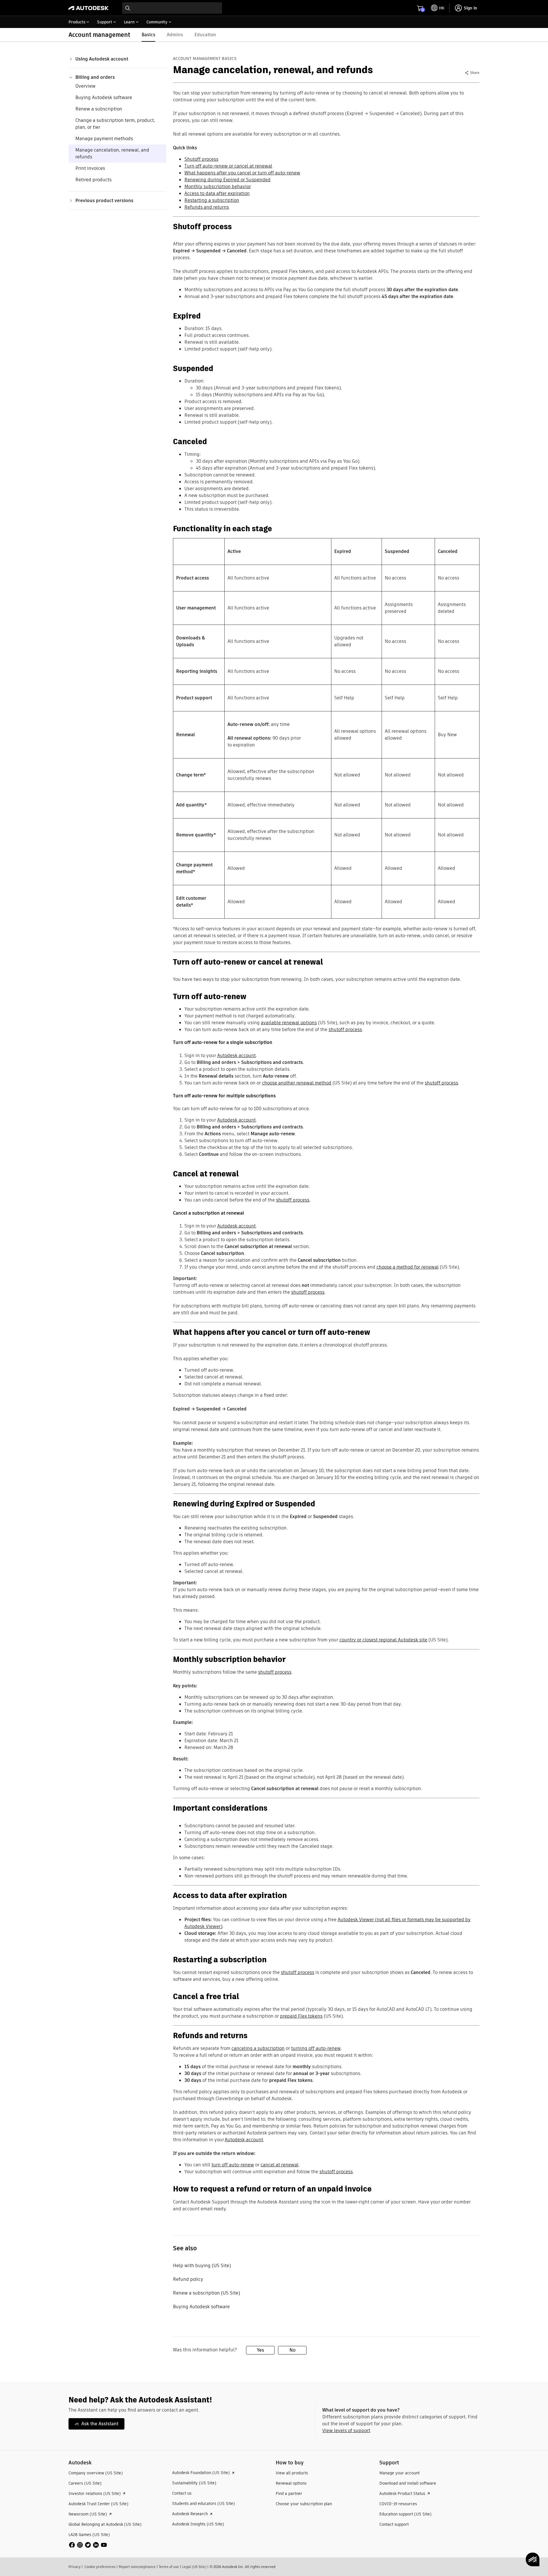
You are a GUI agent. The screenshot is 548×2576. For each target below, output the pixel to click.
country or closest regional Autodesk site (383, 1640)
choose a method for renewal (408, 1267)
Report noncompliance (137, 2567)
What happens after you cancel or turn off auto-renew (242, 173)
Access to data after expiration (217, 193)
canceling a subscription (258, 2048)
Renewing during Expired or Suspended (227, 180)
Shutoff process (201, 159)
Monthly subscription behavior (218, 187)
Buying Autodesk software (104, 97)
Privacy (74, 2567)
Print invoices (90, 168)
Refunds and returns (207, 207)
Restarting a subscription (212, 200)
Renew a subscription (99, 109)
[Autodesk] (88, 8)
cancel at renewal (280, 2165)
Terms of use (169, 2567)
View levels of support (346, 2431)
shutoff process (345, 1030)
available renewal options (289, 1023)
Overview (85, 86)
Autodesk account (236, 1055)
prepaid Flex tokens (301, 2016)
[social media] (88, 2545)
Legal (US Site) (194, 2567)
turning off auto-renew (316, 2048)
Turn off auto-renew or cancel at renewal (228, 166)
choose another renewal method (297, 1083)
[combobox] (172, 8)
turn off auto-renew (233, 2165)
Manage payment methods (104, 139)
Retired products (93, 180)
